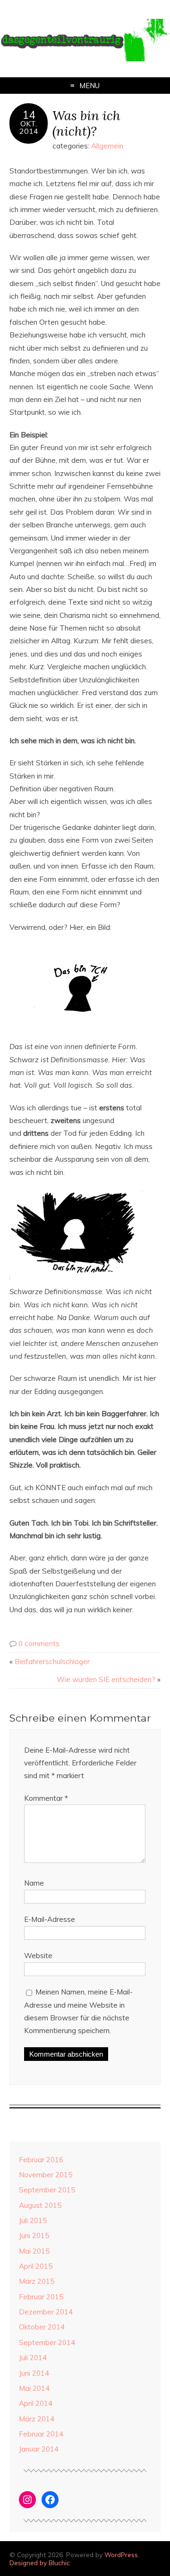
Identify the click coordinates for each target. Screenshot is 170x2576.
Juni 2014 (34, 2373)
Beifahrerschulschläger (52, 1661)
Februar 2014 (41, 2434)
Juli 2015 (33, 2220)
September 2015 (47, 2190)
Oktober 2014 (42, 2327)
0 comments (39, 1644)
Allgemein (107, 146)
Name (34, 1883)
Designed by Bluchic (40, 2563)
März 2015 (37, 2281)
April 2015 (36, 2266)
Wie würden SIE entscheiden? (106, 1679)
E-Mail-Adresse (50, 1919)
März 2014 (37, 2419)
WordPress (121, 2555)
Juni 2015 (34, 2236)
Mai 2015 (34, 2251)
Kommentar (46, 1798)
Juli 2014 (33, 2358)
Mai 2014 (34, 2388)
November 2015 (46, 2175)
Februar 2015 (41, 2297)
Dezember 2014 (46, 2312)
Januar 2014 (39, 2449)
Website (38, 1956)
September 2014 (47, 2342)
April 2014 (36, 2403)
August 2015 (40, 2205)
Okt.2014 (29, 127)
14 (29, 115)
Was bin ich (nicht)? (86, 123)
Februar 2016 (41, 2160)
